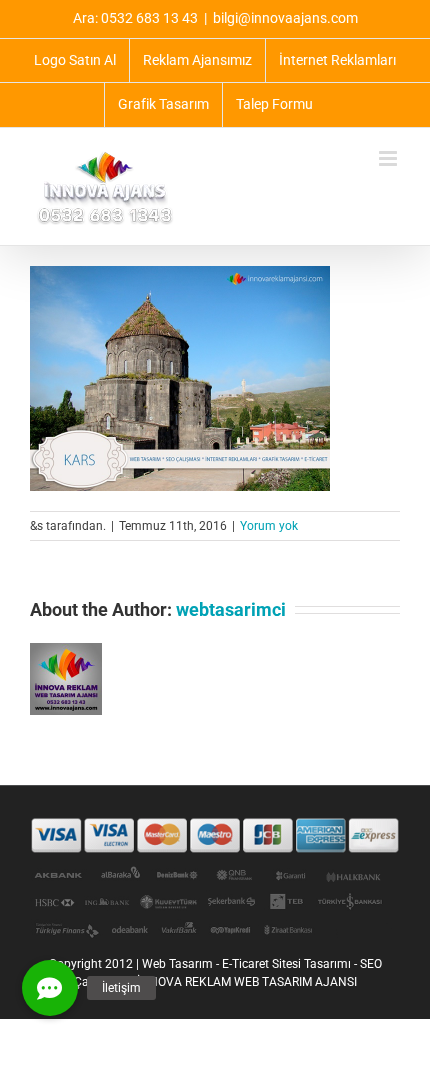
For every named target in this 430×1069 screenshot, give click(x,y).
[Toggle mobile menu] (389, 158)
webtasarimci (231, 609)
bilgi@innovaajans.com (285, 18)
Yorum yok (269, 526)
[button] (50, 988)
